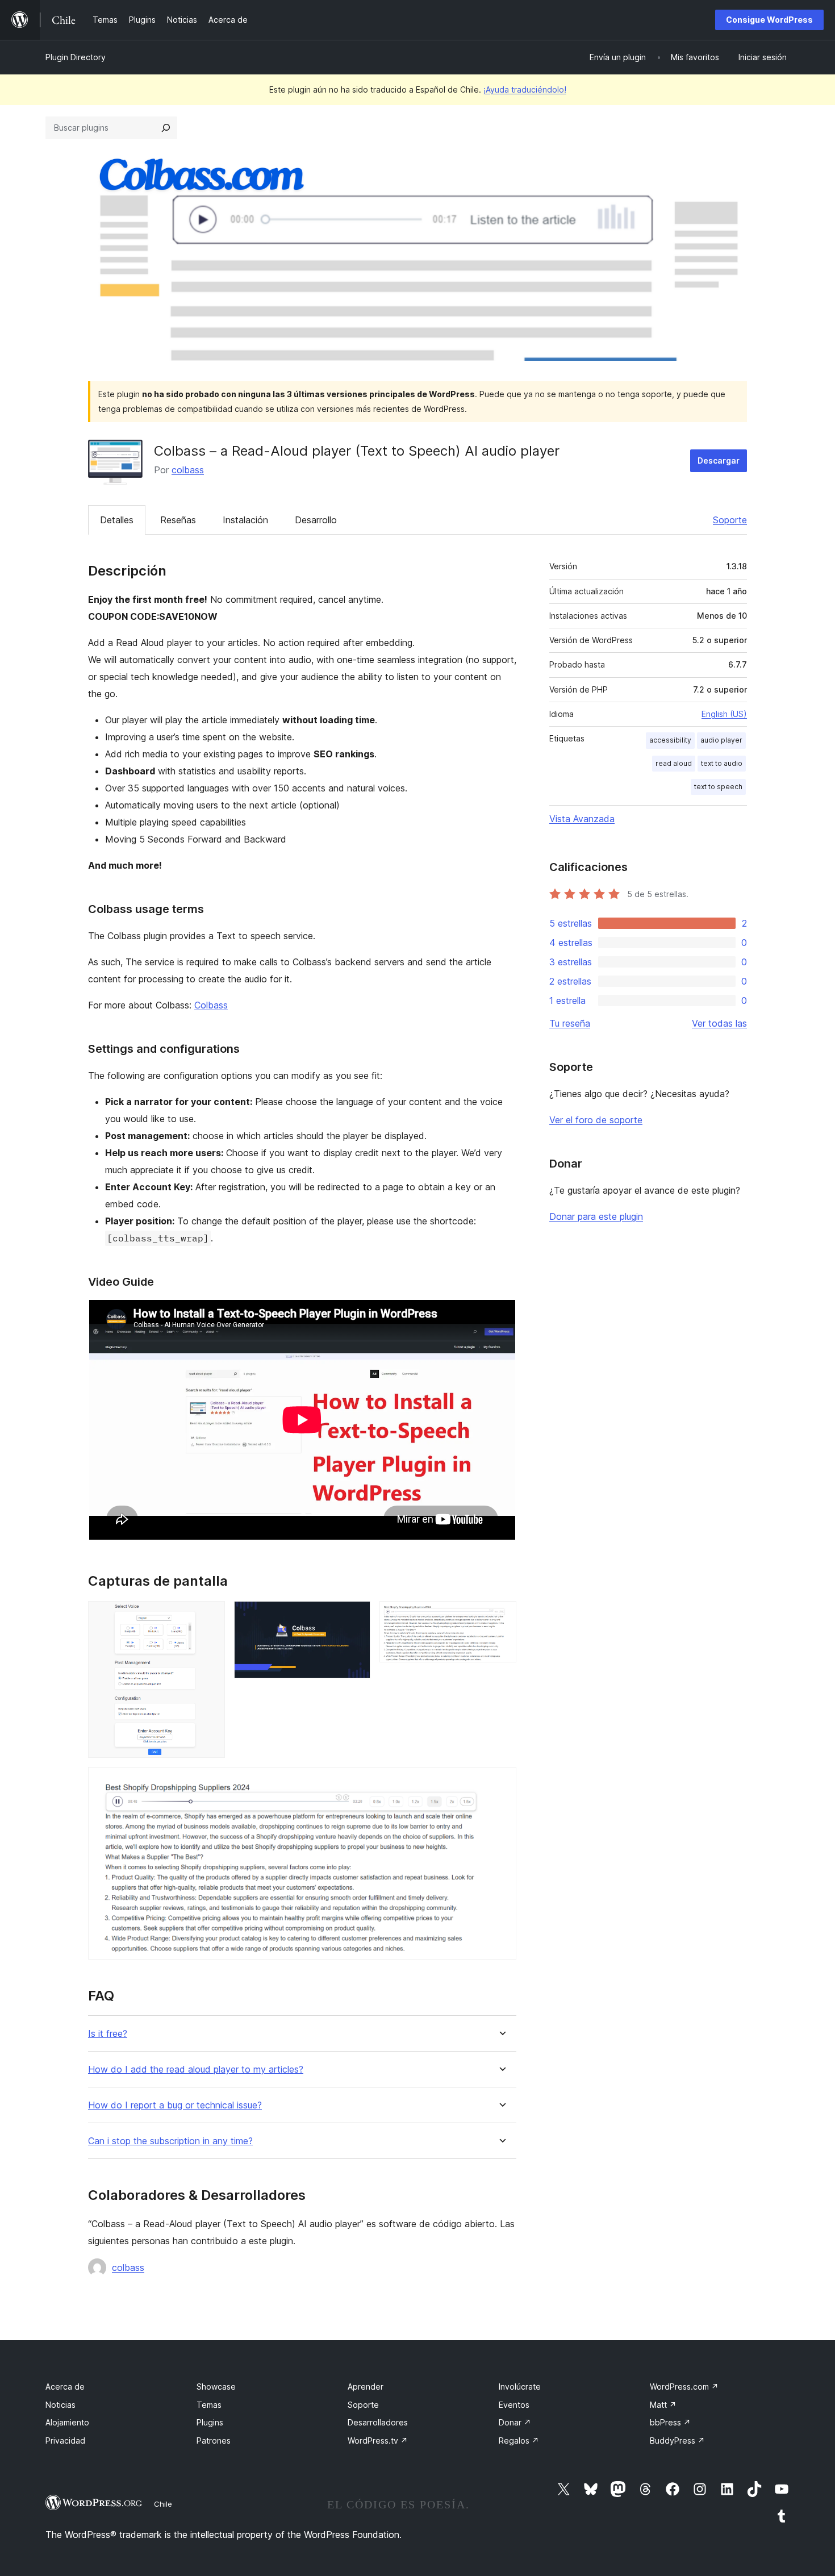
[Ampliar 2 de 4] (355, 1616)
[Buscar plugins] (166, 128)
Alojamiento (67, 2422)
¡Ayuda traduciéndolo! (525, 89)
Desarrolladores (378, 2422)
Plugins (210, 2422)
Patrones (214, 2440)
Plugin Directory (76, 57)
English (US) (724, 714)
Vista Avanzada (582, 819)
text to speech (718, 787)
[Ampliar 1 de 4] (210, 1616)
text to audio (722, 763)
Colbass (211, 1005)
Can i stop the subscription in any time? (170, 2141)
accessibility (670, 740)
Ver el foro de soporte (596, 1120)
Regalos (519, 2440)
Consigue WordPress (769, 20)
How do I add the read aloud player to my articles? (196, 2069)
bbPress (670, 2422)
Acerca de (65, 2387)
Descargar (719, 460)
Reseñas (178, 520)
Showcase (216, 2387)
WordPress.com (684, 2387)
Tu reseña (570, 1023)
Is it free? (108, 2034)
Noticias (60, 2405)
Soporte (730, 520)
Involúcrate (520, 2387)
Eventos (514, 2405)
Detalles (117, 520)
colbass (188, 470)
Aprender (366, 2387)
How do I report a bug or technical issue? (175, 2105)
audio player (721, 740)
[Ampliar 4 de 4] (501, 1782)
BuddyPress (677, 2440)
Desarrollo (316, 520)
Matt (663, 2405)
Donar (515, 2422)
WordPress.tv (378, 2440)
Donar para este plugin (596, 1216)
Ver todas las (719, 1023)
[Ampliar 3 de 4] (501, 1616)
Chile (163, 2504)
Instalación (245, 520)
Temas (209, 2405)
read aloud (674, 763)
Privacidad (65, 2440)
